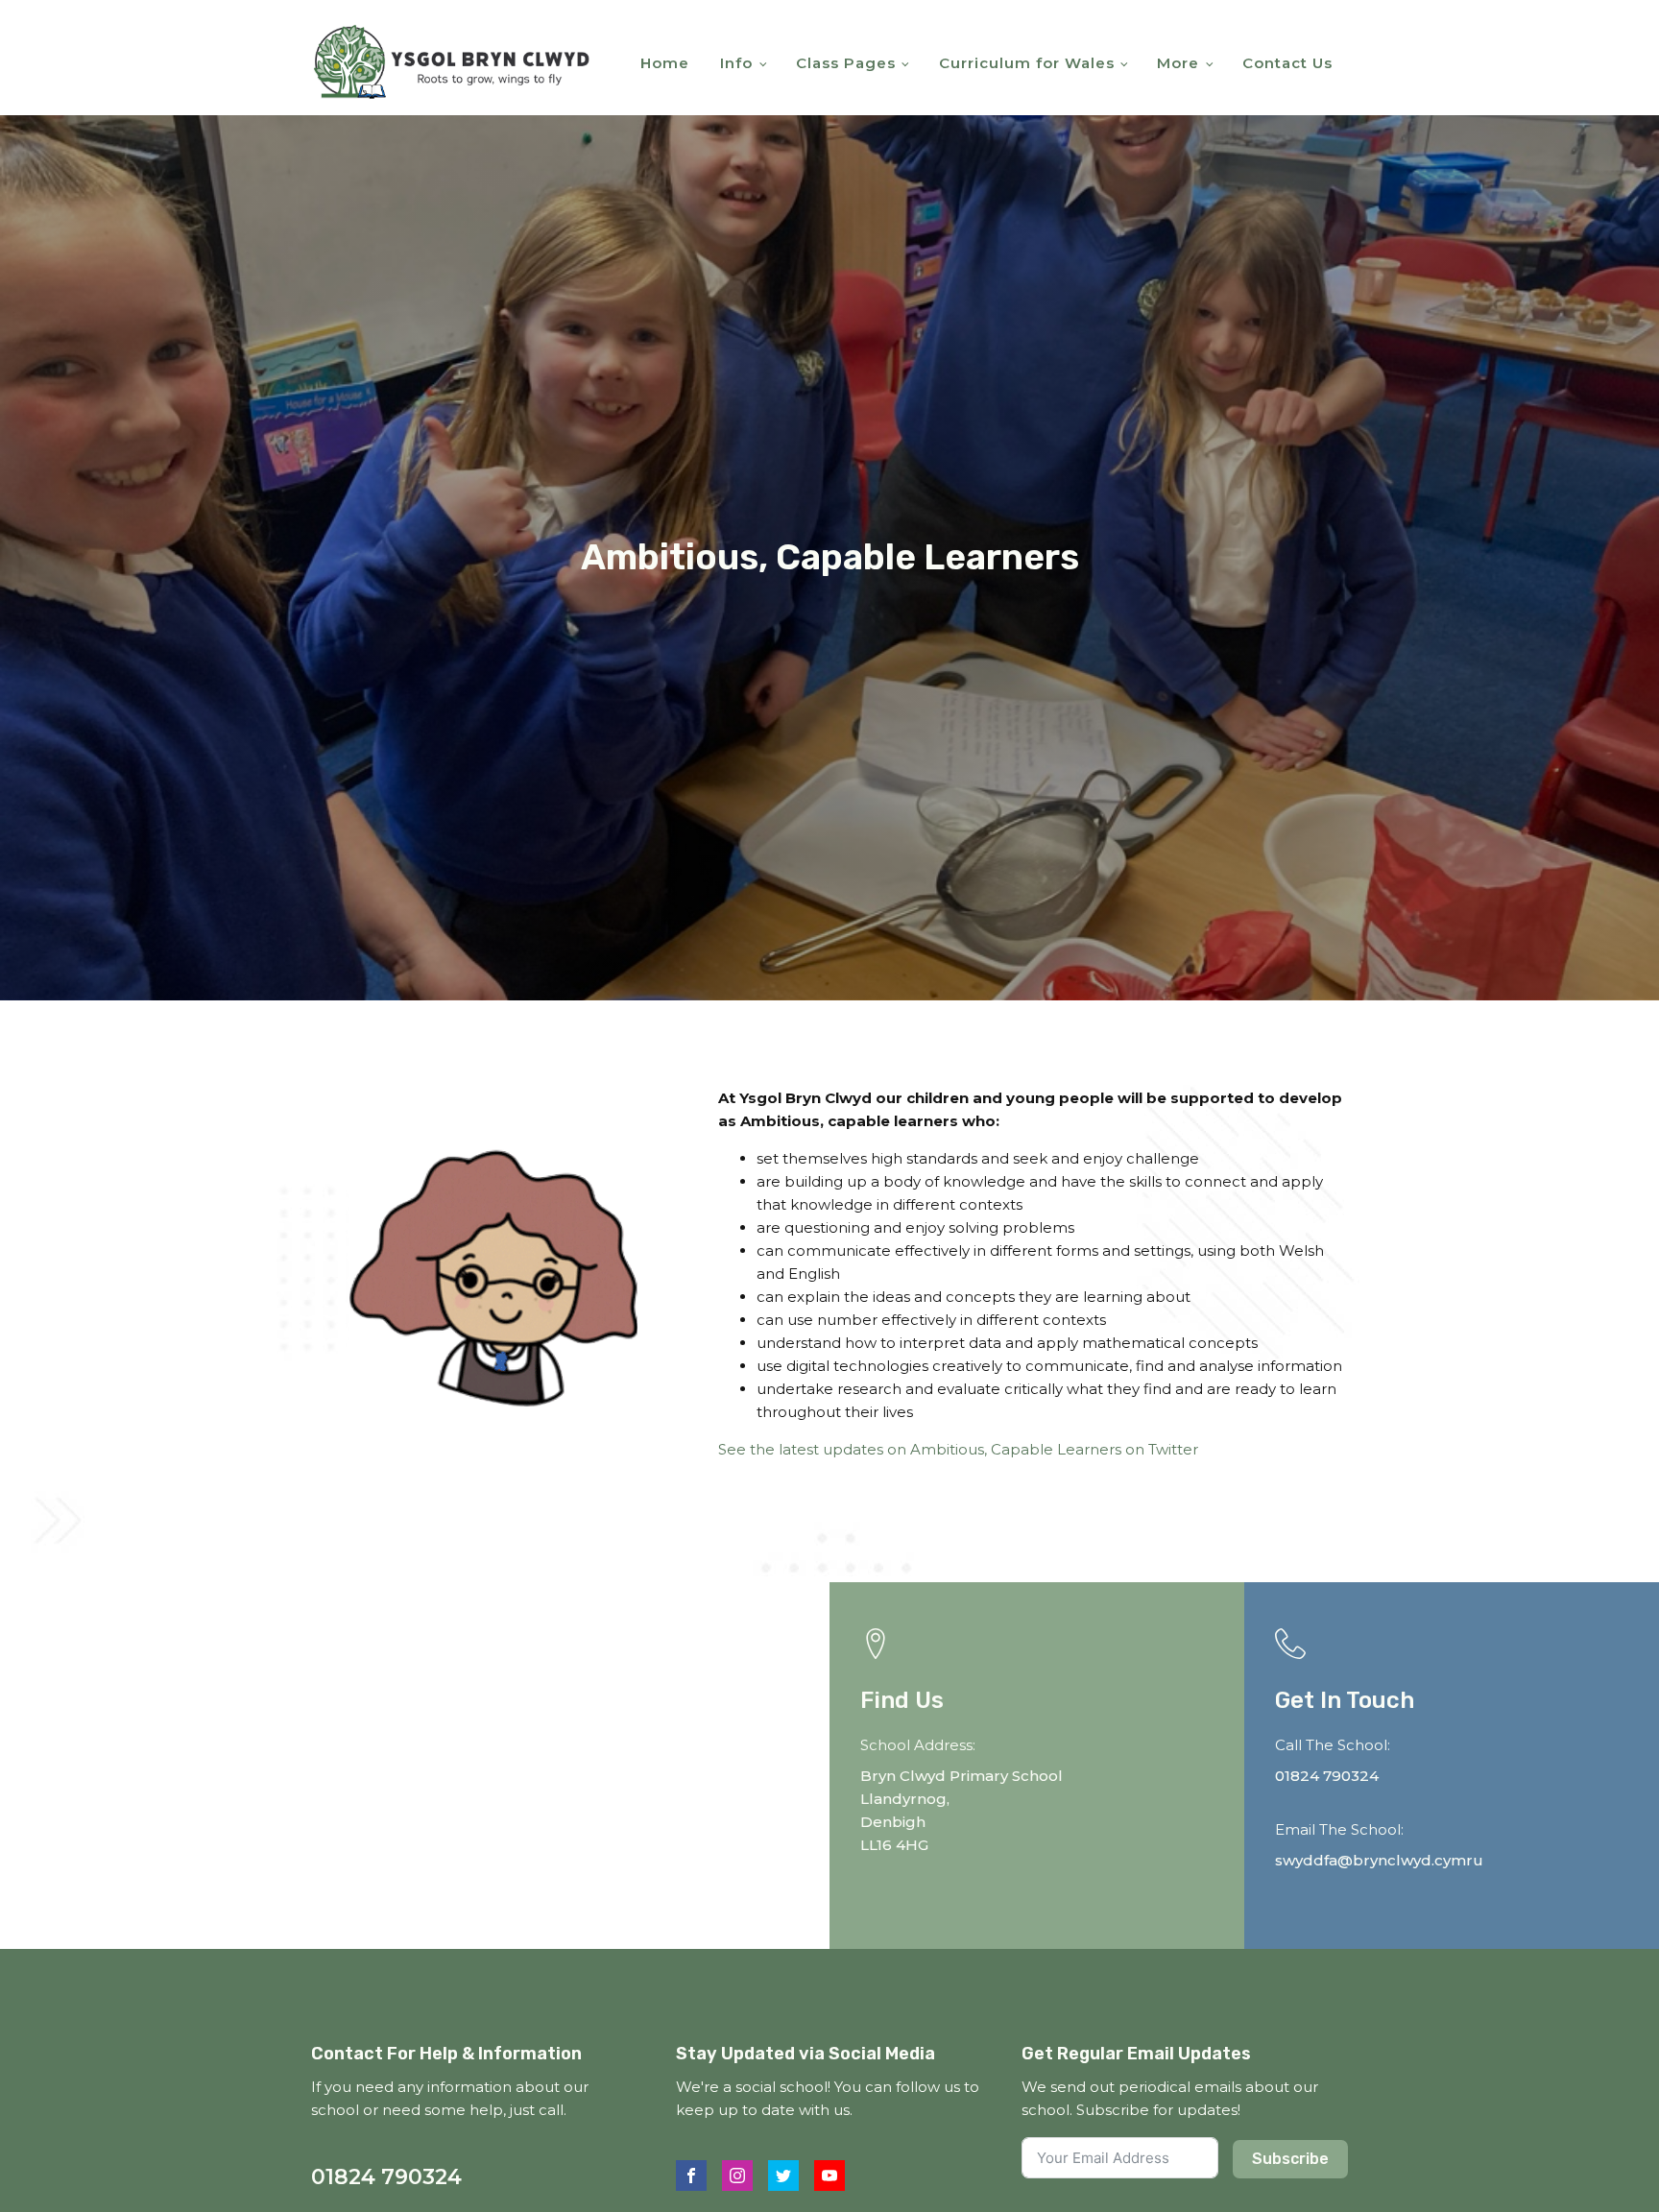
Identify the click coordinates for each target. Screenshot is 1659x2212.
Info (736, 63)
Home (665, 63)
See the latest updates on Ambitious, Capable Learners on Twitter (958, 1449)
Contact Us (1287, 63)
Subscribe (1290, 2159)
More (1178, 63)
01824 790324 (1327, 1776)
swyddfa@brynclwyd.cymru (1379, 1860)
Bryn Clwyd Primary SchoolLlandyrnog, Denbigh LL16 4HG (962, 1810)
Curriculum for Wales (1027, 63)
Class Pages (846, 63)
